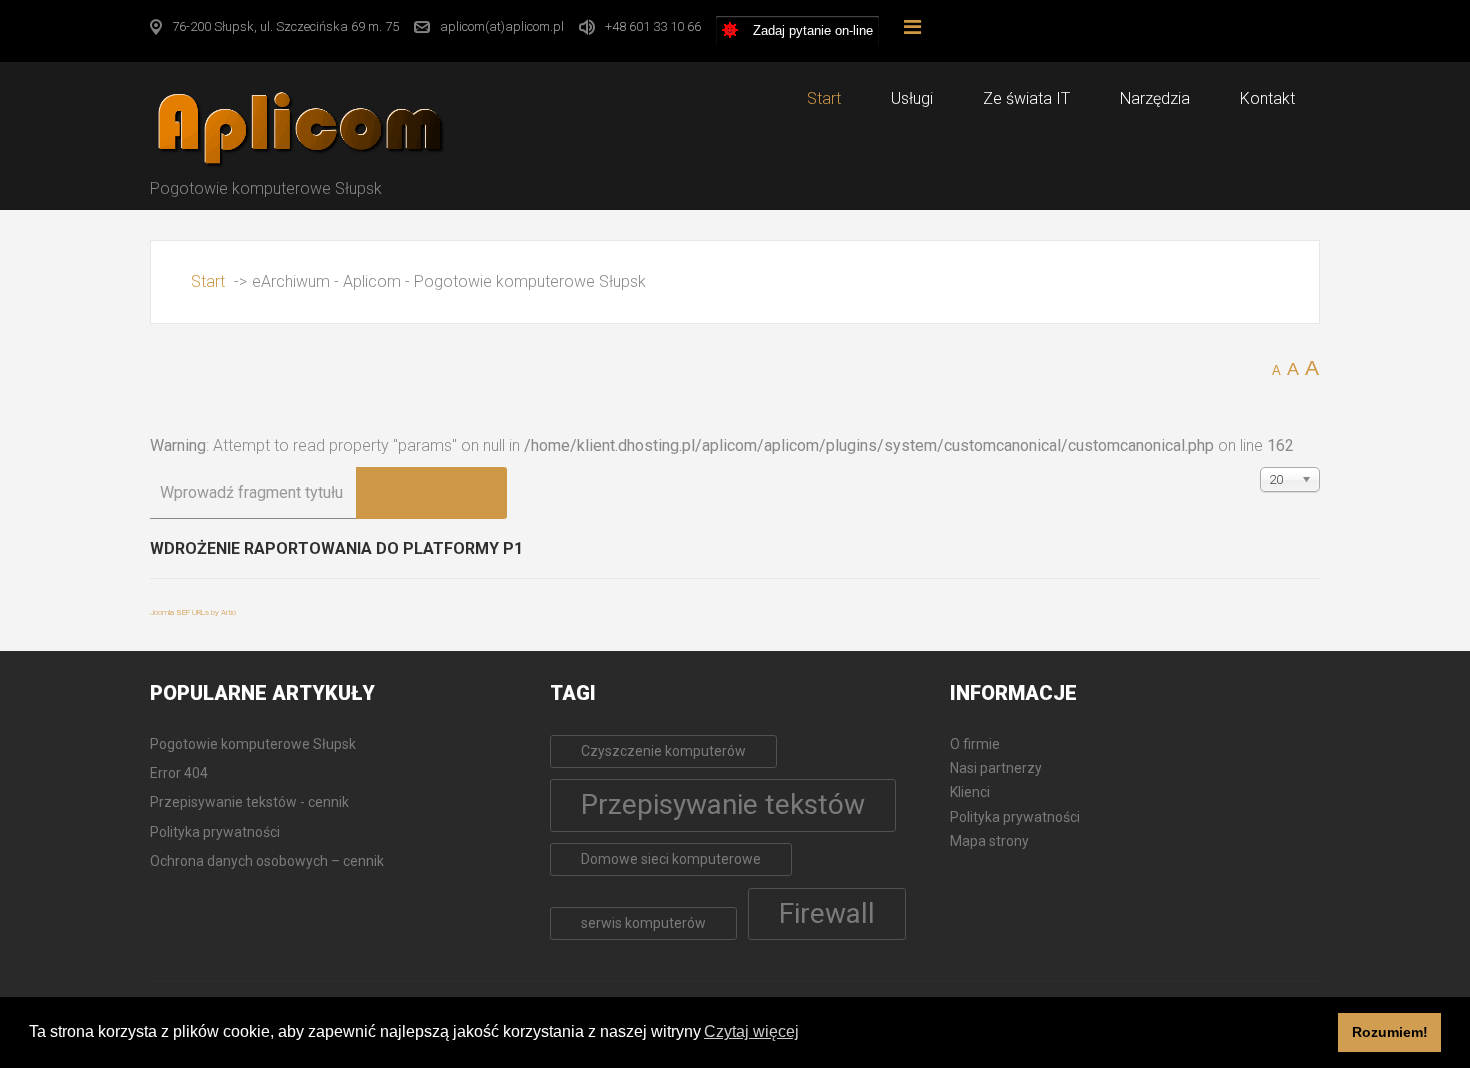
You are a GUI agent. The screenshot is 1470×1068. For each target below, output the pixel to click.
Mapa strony (989, 841)
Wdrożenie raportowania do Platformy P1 (336, 548)
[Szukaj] (394, 493)
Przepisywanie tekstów (723, 804)
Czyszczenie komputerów (663, 751)
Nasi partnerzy (996, 768)
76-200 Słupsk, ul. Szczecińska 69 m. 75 (285, 26)
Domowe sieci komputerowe (671, 859)
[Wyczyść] (469, 493)
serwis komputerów (643, 923)
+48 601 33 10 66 (653, 26)
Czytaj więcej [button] (751, 1031)
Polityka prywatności (1015, 817)
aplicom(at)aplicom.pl (502, 26)
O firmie (975, 744)
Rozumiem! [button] (1390, 1032)
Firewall (827, 913)
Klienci (970, 792)
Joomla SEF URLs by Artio (193, 612)
